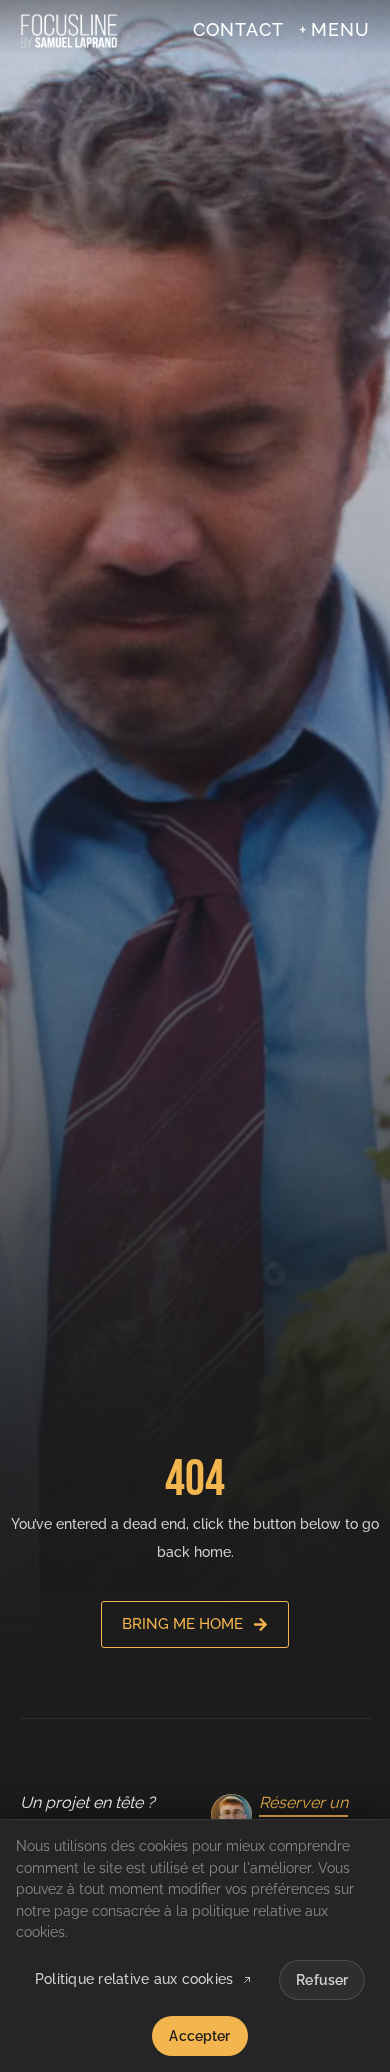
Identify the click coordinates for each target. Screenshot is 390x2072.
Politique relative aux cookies (134, 1980)
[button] (334, 30)
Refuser (322, 1980)
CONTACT (238, 30)
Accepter (199, 2036)
